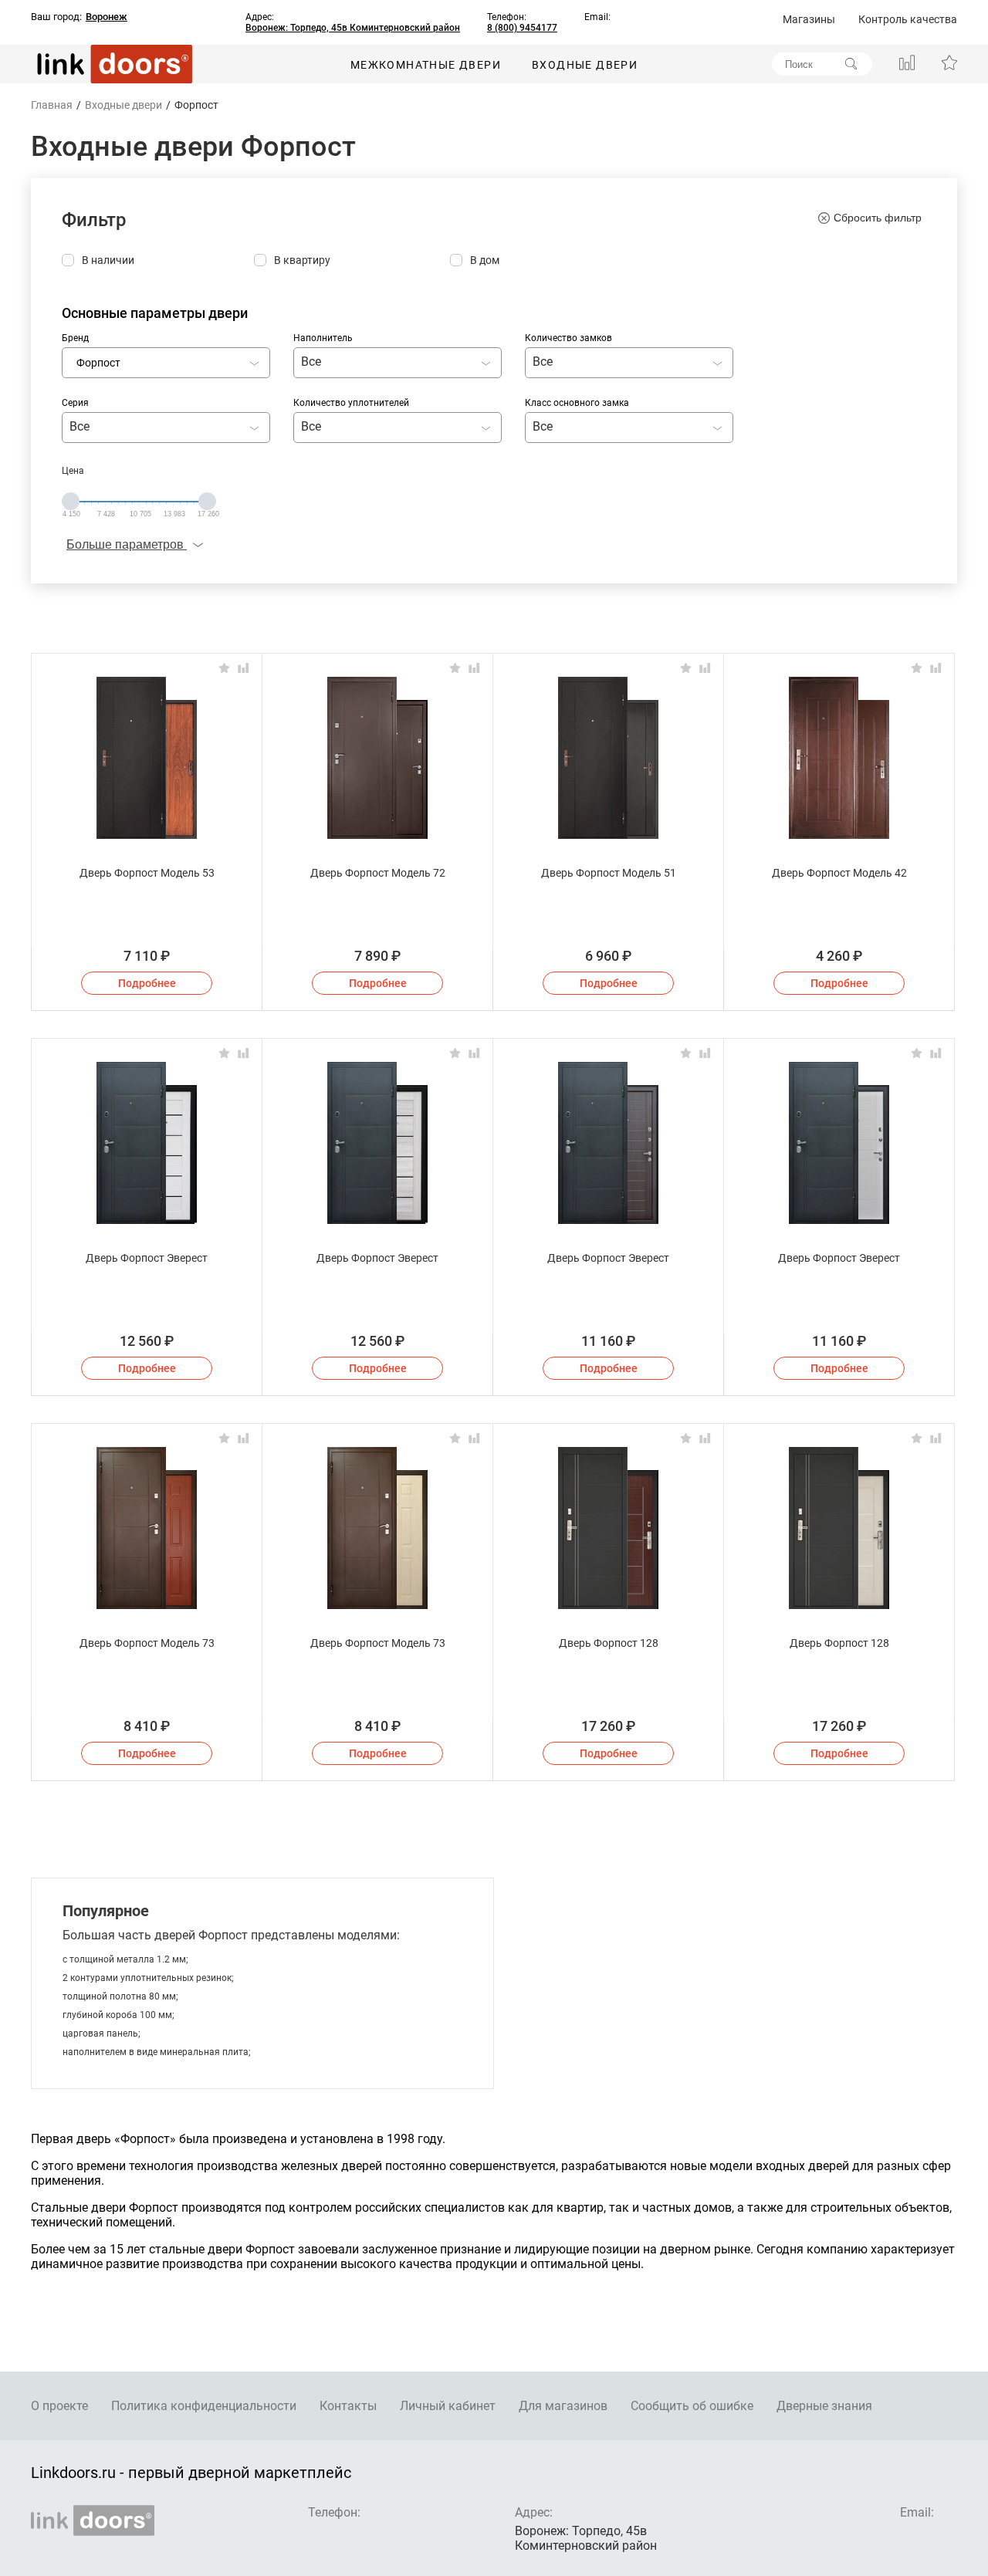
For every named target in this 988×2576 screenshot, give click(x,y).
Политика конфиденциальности (204, 2406)
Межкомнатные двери (426, 65)
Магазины (809, 19)
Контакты (348, 2406)
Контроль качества (908, 19)
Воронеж (107, 17)
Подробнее (147, 983)
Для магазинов (563, 2406)
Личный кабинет (448, 2406)
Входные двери (585, 65)
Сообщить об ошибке (692, 2406)
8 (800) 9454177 (522, 28)
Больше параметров (127, 544)
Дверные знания (824, 2406)
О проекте (59, 2406)
